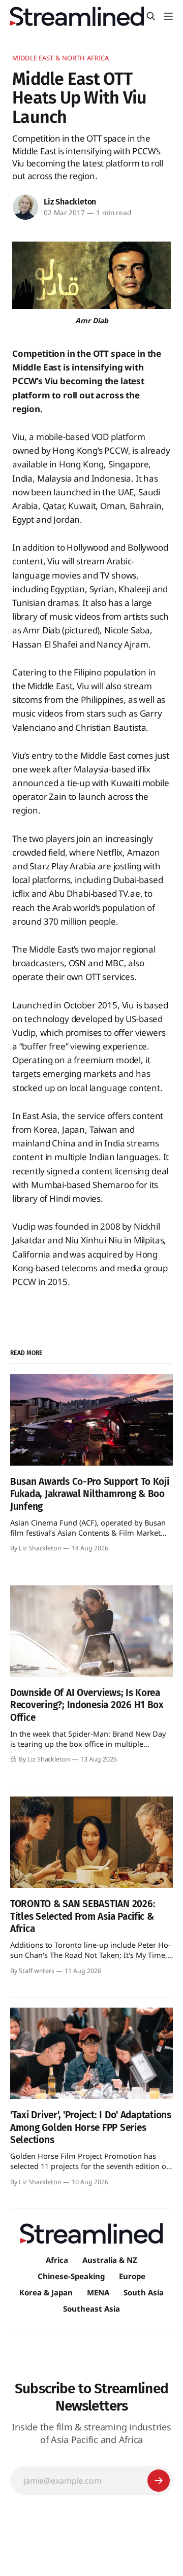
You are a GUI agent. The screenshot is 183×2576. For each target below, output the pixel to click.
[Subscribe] (159, 2481)
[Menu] (168, 16)
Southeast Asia (91, 2309)
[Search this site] (151, 16)
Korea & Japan (46, 2292)
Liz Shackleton (70, 202)
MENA (98, 2292)
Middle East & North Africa (60, 58)
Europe (132, 2276)
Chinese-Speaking (71, 2276)
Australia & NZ (110, 2260)
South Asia (144, 2292)
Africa (57, 2260)
